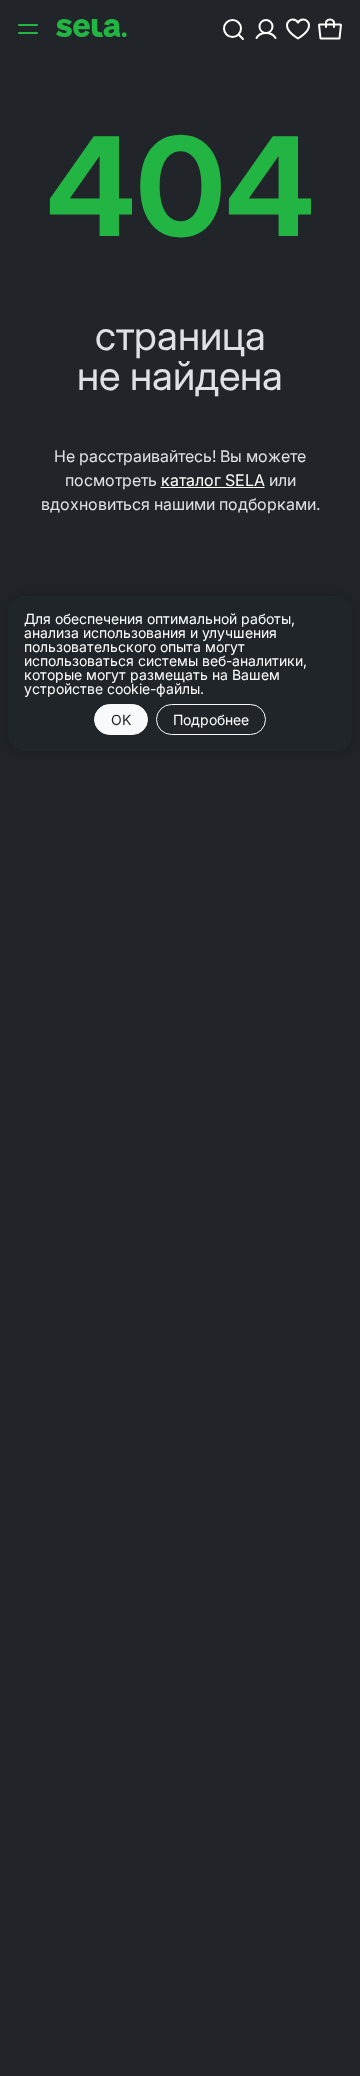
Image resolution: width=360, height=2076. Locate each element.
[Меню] (30, 28)
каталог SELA (213, 480)
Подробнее (211, 719)
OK (121, 719)
